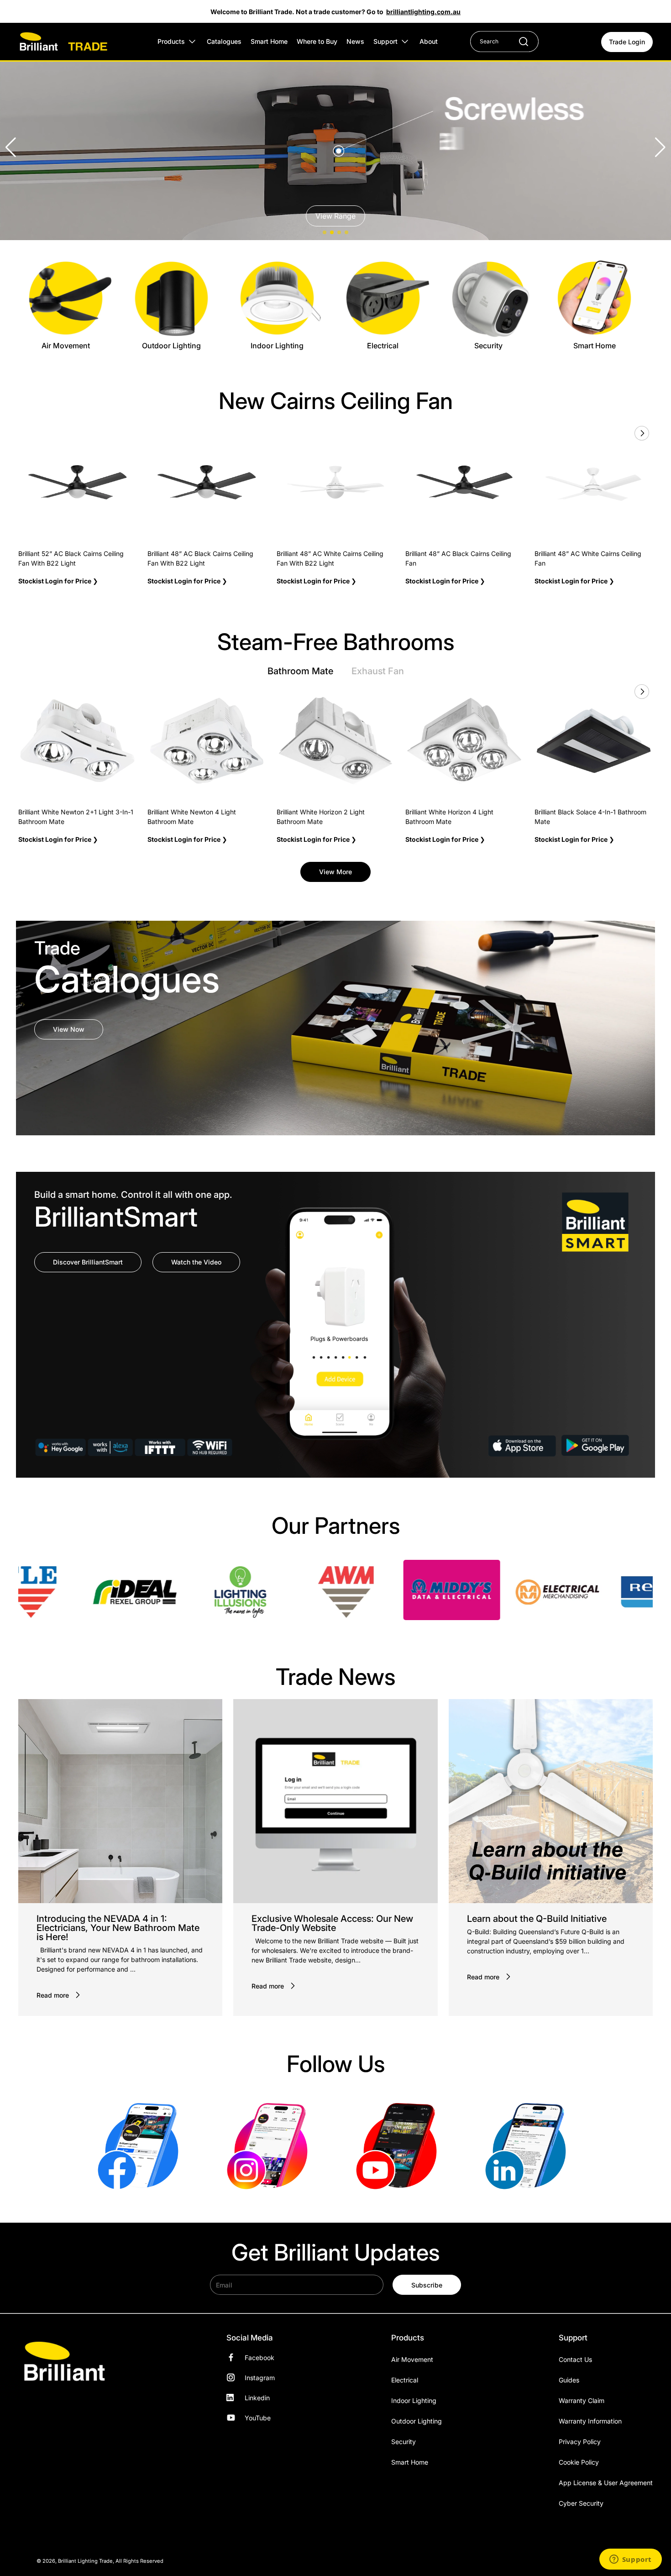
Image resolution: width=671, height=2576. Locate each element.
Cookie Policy (579, 2462)
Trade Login (627, 42)
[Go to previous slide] (621, 433)
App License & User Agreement (606, 2483)
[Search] (519, 42)
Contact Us (575, 2359)
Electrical (405, 2380)
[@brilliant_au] (400, 2145)
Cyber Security (581, 2503)
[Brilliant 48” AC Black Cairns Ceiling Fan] (464, 482)
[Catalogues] (335, 1028)
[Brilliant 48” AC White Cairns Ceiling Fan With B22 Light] (336, 482)
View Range (335, 216)
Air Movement (412, 2359)
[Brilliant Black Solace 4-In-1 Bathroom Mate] (594, 741)
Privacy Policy (580, 2442)
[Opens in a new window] (108, 1592)
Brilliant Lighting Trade (85, 2561)
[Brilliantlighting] (142, 2145)
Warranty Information (590, 2421)
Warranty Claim (582, 2400)
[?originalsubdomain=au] (529, 2145)
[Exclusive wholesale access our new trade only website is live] (335, 1801)
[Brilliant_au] (271, 2145)
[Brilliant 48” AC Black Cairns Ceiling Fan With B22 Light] (207, 482)
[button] (660, 147)
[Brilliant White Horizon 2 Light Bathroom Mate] (336, 741)
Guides (569, 2380)
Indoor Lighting (414, 2400)
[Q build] (551, 1801)
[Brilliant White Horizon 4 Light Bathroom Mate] (464, 741)
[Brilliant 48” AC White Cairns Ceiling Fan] (594, 482)
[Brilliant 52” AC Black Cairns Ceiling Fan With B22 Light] (77, 482)
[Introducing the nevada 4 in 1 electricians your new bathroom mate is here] (120, 1801)
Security (404, 2442)
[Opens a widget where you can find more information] (630, 2560)
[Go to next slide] (641, 433)
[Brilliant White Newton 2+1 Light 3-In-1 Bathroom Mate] (77, 741)
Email (224, 2285)
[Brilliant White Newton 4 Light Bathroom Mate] (207, 741)
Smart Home (410, 2462)
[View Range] (335, 147)
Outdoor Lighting (417, 2421)
